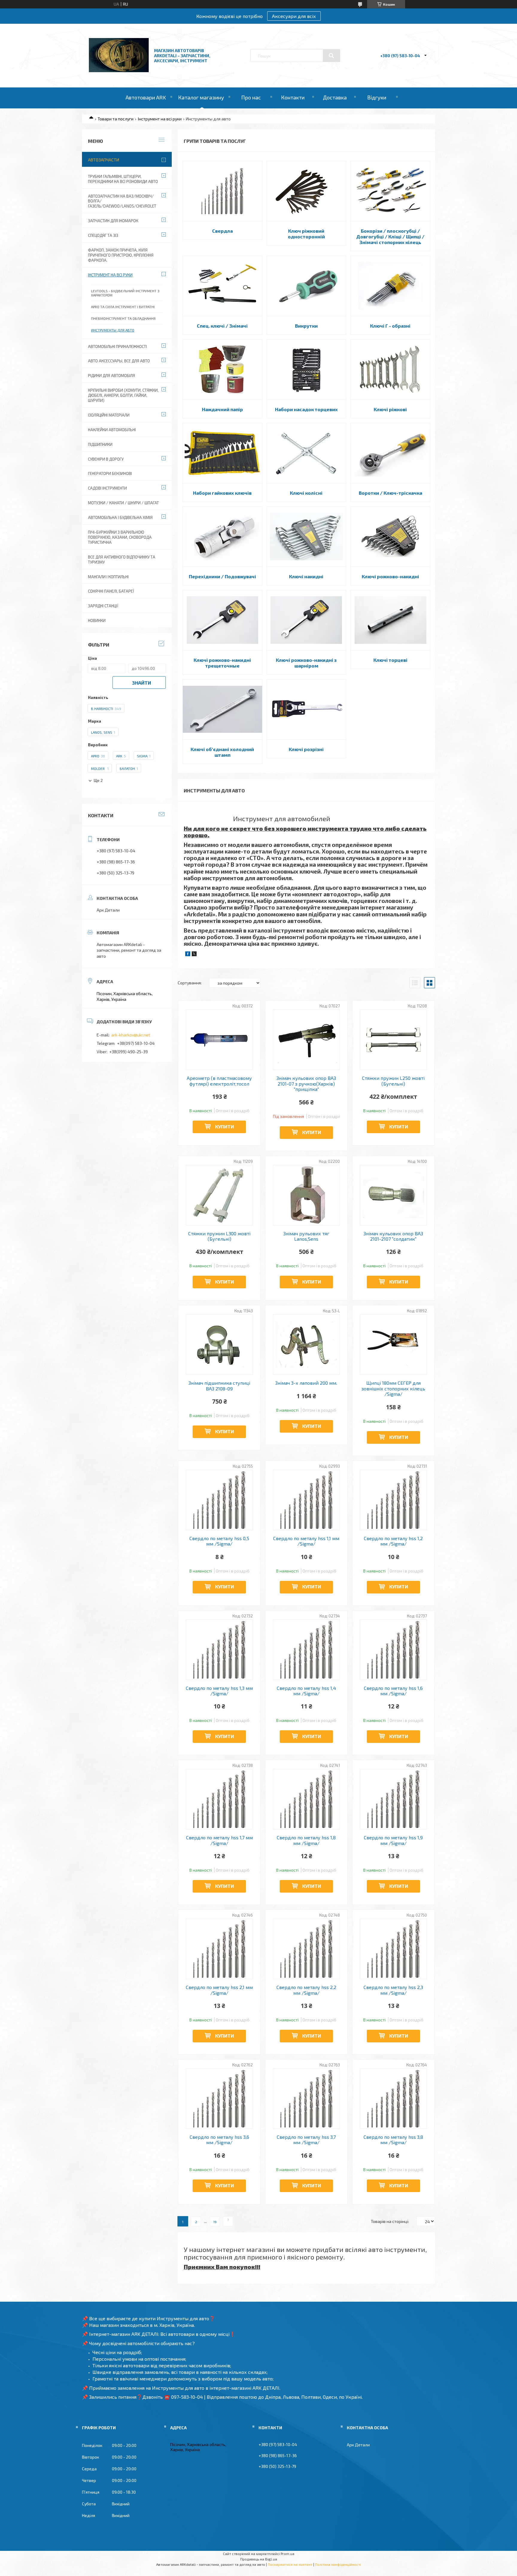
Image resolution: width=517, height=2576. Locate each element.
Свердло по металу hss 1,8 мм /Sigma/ (306, 1840)
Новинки (97, 620)
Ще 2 (98, 781)
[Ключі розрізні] (307, 709)
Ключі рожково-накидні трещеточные (222, 663)
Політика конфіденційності (338, 2564)
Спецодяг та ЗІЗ (103, 235)
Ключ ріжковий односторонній (306, 234)
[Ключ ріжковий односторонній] (307, 191)
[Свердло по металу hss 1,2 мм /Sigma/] (394, 1500)
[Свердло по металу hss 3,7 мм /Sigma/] (307, 2099)
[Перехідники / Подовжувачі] (222, 537)
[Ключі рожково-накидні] (390, 537)
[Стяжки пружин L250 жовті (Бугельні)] (394, 1040)
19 (215, 2222)
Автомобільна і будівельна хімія (120, 517)
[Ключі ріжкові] (390, 370)
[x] (194, 955)
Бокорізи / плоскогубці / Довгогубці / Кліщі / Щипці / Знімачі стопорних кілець (390, 236)
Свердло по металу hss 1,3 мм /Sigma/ (219, 1691)
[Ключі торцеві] (390, 620)
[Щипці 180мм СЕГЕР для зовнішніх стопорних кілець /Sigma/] (394, 1345)
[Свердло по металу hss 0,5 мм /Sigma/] (219, 1500)
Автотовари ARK (146, 97)
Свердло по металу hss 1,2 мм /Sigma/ (393, 1541)
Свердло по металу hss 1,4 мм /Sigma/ (306, 1691)
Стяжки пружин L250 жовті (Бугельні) (393, 1081)
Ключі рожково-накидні (390, 576)
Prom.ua (288, 2554)
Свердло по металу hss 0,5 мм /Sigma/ (219, 1541)
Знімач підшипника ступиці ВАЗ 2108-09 (219, 1386)
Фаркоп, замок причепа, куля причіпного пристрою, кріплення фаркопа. (121, 255)
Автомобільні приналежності (117, 346)
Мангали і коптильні (108, 577)
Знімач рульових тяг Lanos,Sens (306, 1236)
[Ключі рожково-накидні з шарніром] (307, 620)
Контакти (293, 97)
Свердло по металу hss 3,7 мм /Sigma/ (306, 2140)
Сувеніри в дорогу (106, 459)
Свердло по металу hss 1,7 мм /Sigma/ (219, 1840)
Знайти (142, 683)
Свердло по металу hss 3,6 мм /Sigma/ (219, 2140)
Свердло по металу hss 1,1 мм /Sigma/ (306, 1541)
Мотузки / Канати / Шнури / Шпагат (123, 503)
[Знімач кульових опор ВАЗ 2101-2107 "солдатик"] (394, 1195)
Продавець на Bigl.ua (259, 2559)
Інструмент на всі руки (160, 119)
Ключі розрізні (306, 749)
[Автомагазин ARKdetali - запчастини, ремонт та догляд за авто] (119, 71)
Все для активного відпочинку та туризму (122, 560)
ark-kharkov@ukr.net (131, 1035)
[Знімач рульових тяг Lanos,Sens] (307, 1195)
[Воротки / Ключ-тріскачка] (390, 453)
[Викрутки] (307, 286)
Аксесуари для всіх (294, 16)
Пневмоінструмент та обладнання (123, 318)
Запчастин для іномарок (113, 221)
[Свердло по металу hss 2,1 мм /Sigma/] (219, 1949)
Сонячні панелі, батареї (111, 591)
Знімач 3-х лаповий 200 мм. (306, 1383)
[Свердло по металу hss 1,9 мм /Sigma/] (394, 1799)
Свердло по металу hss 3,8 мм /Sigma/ (393, 2140)
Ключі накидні (306, 576)
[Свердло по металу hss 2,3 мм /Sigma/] (394, 1949)
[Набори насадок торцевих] (307, 370)
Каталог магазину (201, 97)
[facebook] (188, 955)
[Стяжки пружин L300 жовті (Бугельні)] (219, 1195)
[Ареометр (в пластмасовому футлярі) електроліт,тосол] (219, 1040)
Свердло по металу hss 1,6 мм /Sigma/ (393, 1691)
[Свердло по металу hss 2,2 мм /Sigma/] (307, 1949)
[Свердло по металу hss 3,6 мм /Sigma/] (219, 2099)
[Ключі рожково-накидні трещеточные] (222, 620)
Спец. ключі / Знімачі (222, 326)
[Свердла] (222, 191)
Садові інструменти (107, 488)
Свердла (222, 231)
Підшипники (100, 444)
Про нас (251, 97)
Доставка (335, 97)
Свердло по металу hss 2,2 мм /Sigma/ (306, 1990)
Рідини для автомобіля (111, 376)
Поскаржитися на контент (290, 2564)
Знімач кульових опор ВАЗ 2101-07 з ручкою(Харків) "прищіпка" (306, 1084)
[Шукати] (332, 56)
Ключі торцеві (390, 660)
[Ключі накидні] (307, 537)
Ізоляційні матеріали (109, 415)
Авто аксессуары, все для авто (119, 361)
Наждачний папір (222, 409)
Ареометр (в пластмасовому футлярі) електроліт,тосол (219, 1081)
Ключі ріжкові (390, 409)
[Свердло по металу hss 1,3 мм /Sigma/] (219, 1650)
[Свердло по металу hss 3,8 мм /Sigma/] (394, 2099)
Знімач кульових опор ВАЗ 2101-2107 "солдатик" (393, 1236)
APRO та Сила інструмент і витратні (123, 307)
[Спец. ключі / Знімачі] (222, 286)
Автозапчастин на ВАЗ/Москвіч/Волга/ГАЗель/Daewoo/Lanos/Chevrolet (122, 201)
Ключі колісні (306, 493)
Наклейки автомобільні (112, 430)
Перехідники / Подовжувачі (222, 576)
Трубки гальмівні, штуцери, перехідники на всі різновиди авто (123, 179)
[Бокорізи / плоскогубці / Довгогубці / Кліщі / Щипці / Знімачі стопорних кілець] (390, 191)
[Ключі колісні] (307, 453)
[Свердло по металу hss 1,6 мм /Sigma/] (394, 1650)
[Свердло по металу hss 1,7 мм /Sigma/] (219, 1799)
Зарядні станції (103, 606)
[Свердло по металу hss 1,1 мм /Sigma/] (307, 1500)
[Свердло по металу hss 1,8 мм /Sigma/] (307, 1799)
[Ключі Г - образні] (390, 286)
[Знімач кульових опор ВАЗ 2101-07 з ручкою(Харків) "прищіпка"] (307, 1040)
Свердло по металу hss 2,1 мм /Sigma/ (219, 1990)
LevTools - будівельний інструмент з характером (125, 293)
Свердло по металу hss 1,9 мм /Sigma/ (393, 1840)
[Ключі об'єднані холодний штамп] (222, 709)
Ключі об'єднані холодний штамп (222, 752)
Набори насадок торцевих (306, 409)
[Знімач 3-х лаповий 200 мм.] (307, 1345)
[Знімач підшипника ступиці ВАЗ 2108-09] (219, 1345)
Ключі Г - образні (390, 326)
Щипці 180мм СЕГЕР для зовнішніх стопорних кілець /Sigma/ (393, 1388)
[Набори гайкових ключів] (222, 453)
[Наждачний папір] (222, 370)
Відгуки (377, 97)
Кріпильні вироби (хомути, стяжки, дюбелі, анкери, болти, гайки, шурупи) (123, 395)
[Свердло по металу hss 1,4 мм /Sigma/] (307, 1650)
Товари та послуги (115, 119)
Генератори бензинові (110, 473)
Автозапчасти (104, 160)
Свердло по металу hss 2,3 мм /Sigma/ (393, 1990)
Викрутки (306, 326)
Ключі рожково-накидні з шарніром (306, 663)
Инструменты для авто (113, 330)
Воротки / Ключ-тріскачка (390, 493)
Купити (225, 1126)
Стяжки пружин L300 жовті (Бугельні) (219, 1236)
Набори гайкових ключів (222, 493)
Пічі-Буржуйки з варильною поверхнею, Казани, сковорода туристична (120, 537)
